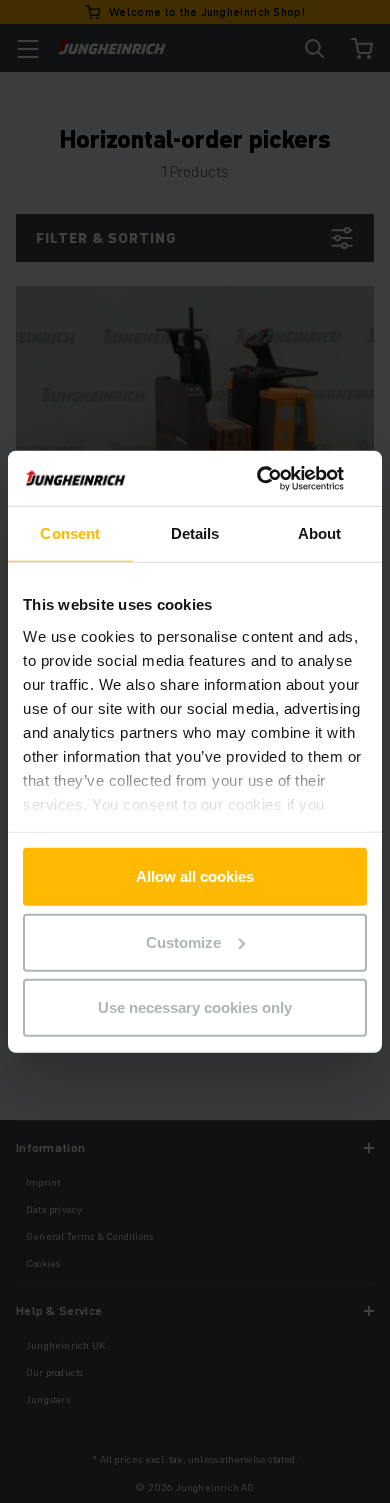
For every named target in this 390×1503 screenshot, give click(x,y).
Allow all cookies (195, 876)
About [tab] (320, 533)
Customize (183, 941)
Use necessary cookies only (195, 1007)
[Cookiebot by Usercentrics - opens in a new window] (280, 478)
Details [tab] (195, 533)
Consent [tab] (70, 533)
